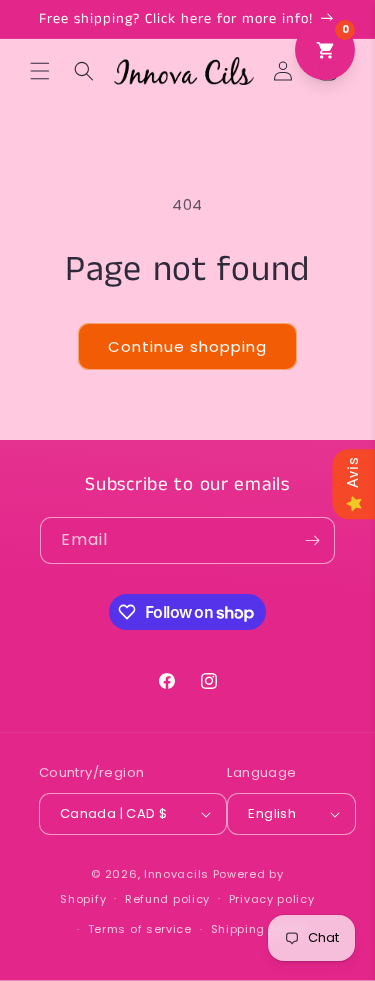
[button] (40, 71)
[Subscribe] (312, 540)
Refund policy (167, 899)
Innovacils (176, 874)
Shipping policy (259, 929)
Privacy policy (272, 899)
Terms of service (140, 929)
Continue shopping (187, 346)
